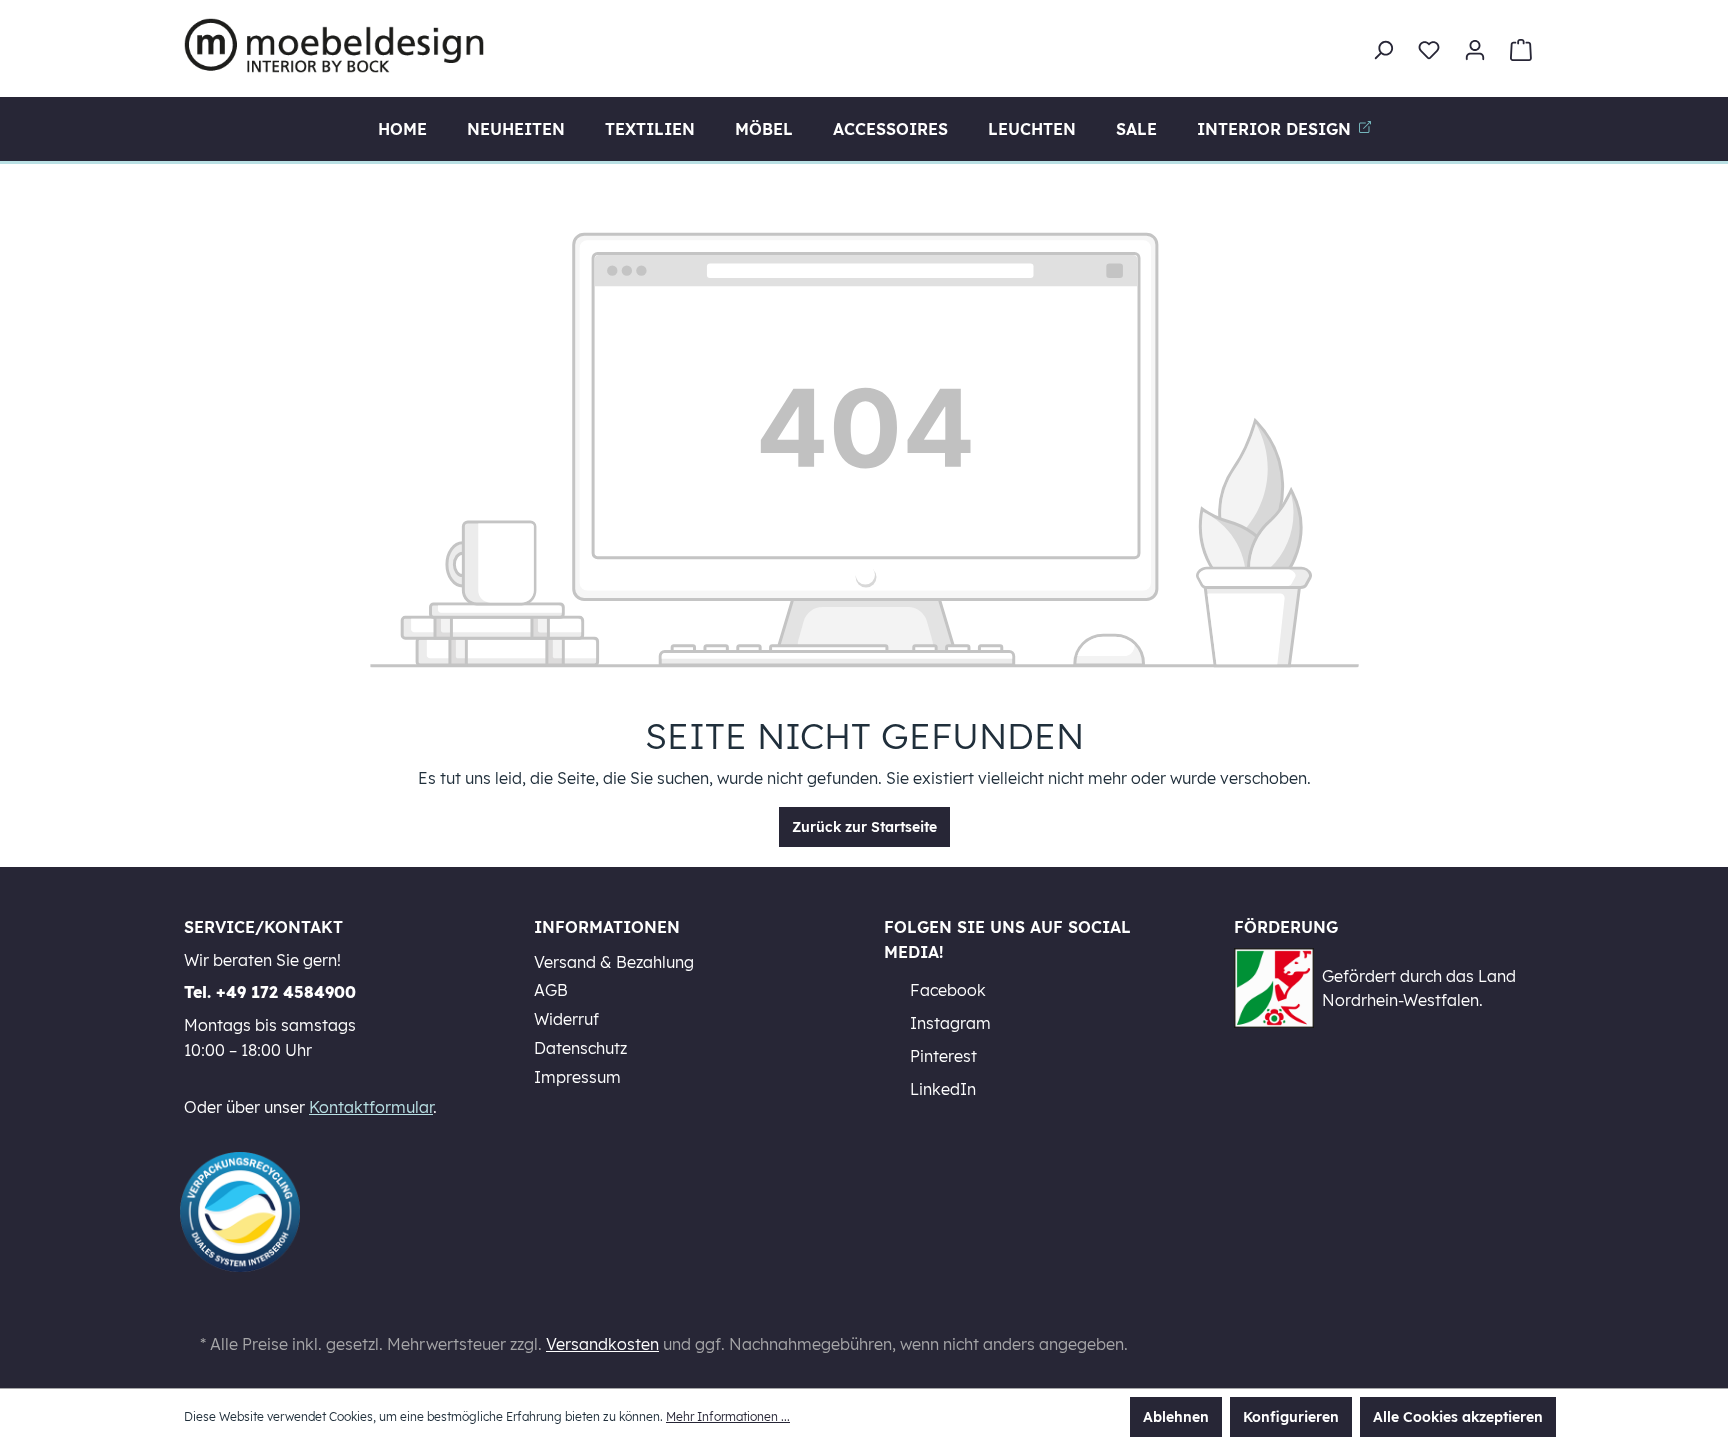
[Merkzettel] (1429, 50)
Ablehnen (1176, 1417)
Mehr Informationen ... (728, 1416)
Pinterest (941, 1056)
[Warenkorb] (1521, 50)
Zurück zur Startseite (864, 827)
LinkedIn (941, 1089)
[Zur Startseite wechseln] (334, 45)
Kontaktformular (371, 1107)
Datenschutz (580, 1048)
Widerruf (566, 1019)
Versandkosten (602, 1344)
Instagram (948, 1023)
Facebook (946, 990)
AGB (551, 990)
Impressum (577, 1077)
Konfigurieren (1291, 1417)
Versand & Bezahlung (614, 962)
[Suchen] (1383, 50)
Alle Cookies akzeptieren (1458, 1417)
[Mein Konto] (1475, 50)
